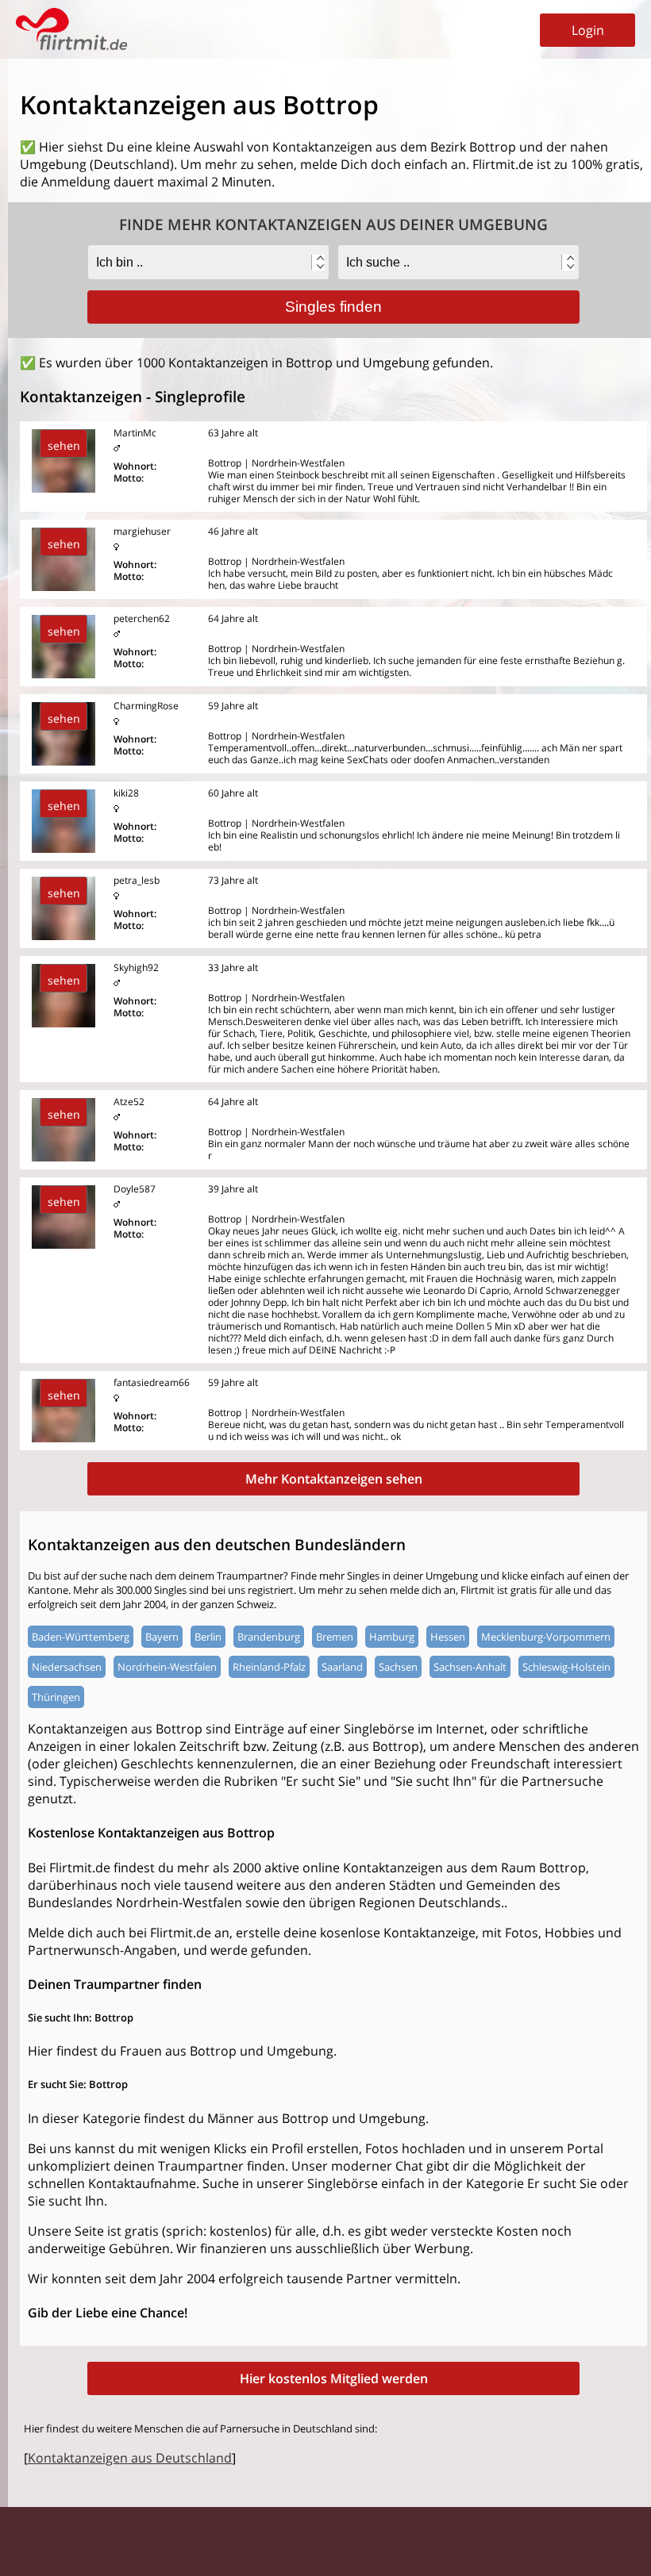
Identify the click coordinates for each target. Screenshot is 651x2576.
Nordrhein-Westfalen (167, 1667)
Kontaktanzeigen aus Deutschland (130, 2458)
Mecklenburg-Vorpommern (546, 1637)
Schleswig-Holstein (566, 1667)
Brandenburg (269, 1637)
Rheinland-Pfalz (269, 1667)
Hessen (448, 1637)
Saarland (342, 1667)
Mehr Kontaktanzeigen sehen (334, 1479)
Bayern (162, 1637)
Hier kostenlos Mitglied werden (334, 2378)
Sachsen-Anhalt (470, 1667)
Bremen (335, 1637)
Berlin (208, 1637)
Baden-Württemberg (81, 1637)
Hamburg (392, 1637)
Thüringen (56, 1697)
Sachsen (398, 1667)
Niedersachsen (67, 1667)
